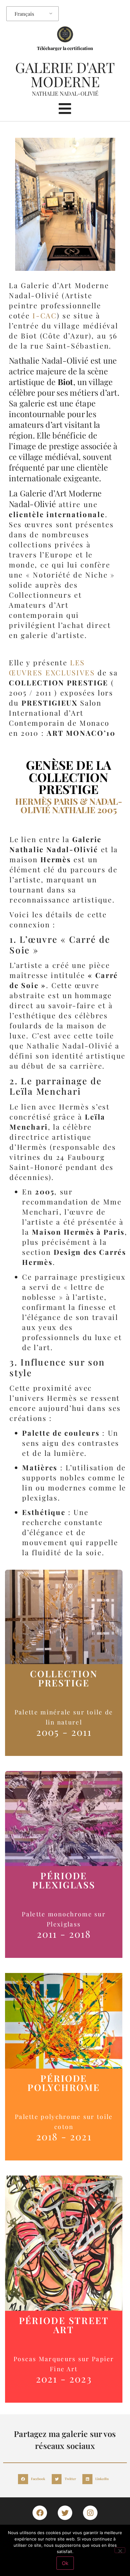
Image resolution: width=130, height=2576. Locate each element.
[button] (33, 2479)
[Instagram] (90, 2513)
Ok (65, 2563)
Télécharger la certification (65, 48)
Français (24, 14)
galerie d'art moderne (65, 74)
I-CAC (44, 316)
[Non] (120, 2550)
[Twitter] (65, 2513)
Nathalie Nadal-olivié (65, 93)
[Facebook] (40, 2513)
